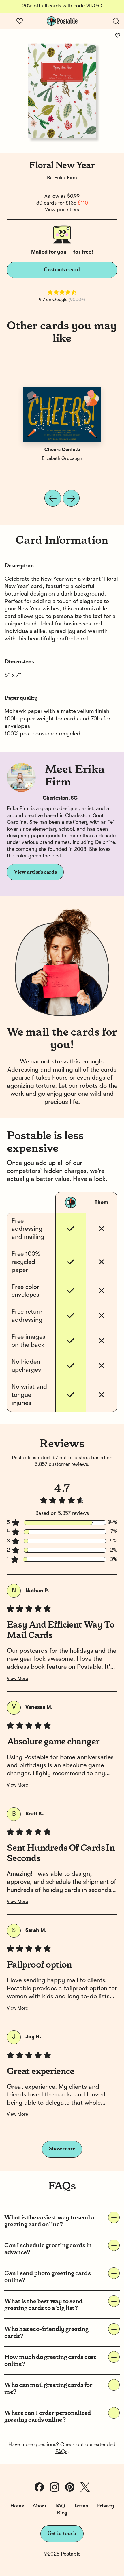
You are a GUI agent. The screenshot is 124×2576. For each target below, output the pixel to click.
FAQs (61, 2452)
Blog (62, 2513)
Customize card (62, 270)
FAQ (60, 2506)
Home (17, 2506)
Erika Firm (66, 178)
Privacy (105, 2506)
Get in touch (62, 2533)
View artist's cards (35, 872)
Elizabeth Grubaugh (62, 459)
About (39, 2506)
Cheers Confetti (62, 450)
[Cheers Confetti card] (62, 414)
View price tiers (62, 210)
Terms (81, 2506)
